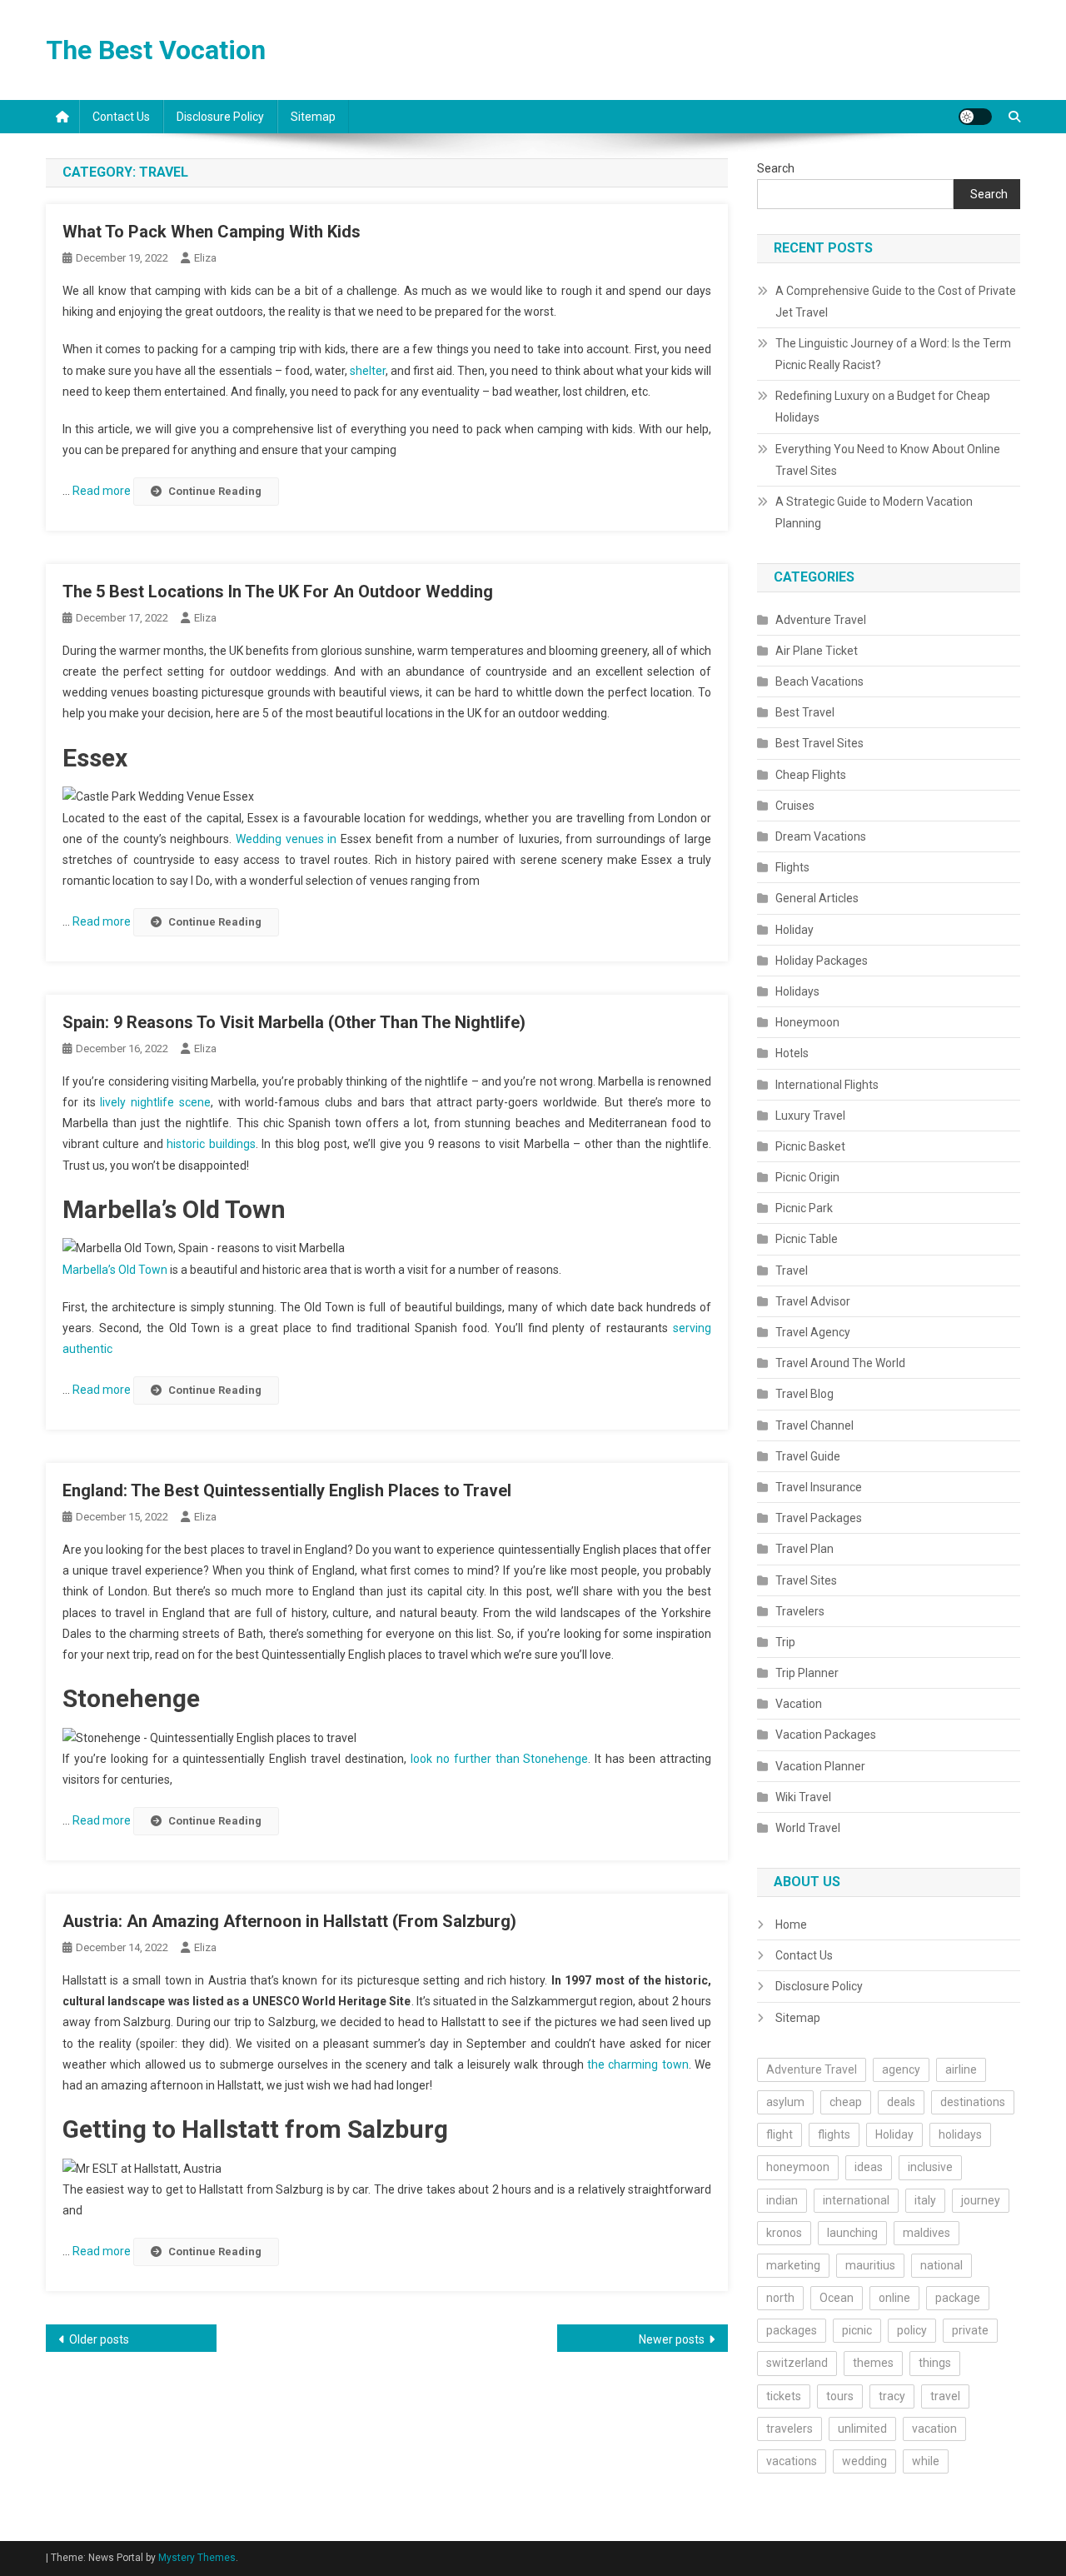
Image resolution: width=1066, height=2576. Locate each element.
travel (945, 2396)
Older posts (99, 2339)
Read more (103, 491)
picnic (857, 2330)
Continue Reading (215, 491)
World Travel (808, 1828)
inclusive (930, 2167)
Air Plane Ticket (817, 651)
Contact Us (121, 117)
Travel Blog (804, 1394)
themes (873, 2363)
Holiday (795, 930)
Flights (792, 867)
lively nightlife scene (155, 1102)
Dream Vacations (821, 836)
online (894, 2298)
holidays (960, 2134)
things (935, 2363)
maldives (927, 2233)
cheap (846, 2102)
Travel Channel (814, 1425)
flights (834, 2134)
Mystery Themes (197, 2558)
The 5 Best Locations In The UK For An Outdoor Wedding (278, 592)
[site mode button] (975, 117)
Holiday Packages (822, 961)
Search (776, 168)
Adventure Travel (821, 620)
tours (840, 2396)
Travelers (800, 1611)
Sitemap (313, 117)
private (970, 2330)
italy (925, 2200)
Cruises (795, 806)
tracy (892, 2396)
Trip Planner (807, 1673)
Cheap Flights (811, 775)
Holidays (797, 991)
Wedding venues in (288, 839)
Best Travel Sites (819, 743)
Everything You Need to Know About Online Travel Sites (888, 460)
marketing (793, 2265)
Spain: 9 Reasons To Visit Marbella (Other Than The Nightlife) (294, 1022)
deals (901, 2102)
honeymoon (798, 2167)
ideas (869, 2167)
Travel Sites (806, 1580)
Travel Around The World (840, 1363)
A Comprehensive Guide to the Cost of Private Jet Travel (896, 302)
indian (782, 2200)
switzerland (797, 2363)
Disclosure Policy (220, 117)
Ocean (837, 2298)
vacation (934, 2429)
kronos (784, 2233)
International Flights (827, 1085)
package (958, 2298)
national (941, 2265)
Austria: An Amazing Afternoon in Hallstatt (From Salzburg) (289, 1921)
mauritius (870, 2265)
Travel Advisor (813, 1301)
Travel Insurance (819, 1487)
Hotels (792, 1053)
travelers (790, 2429)
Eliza (205, 258)
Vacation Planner (820, 1766)
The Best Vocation (156, 50)
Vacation (799, 1704)
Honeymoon (807, 1022)
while (926, 2461)
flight (780, 2134)
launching (852, 2233)
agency (901, 2069)
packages (792, 2330)
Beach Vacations (819, 681)
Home (791, 1925)
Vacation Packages (826, 1735)
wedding (864, 2461)
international (856, 2200)
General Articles (817, 898)
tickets (784, 2396)
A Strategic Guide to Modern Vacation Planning (874, 512)
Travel (792, 1271)
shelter (368, 371)
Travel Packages (819, 1518)
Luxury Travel (810, 1116)
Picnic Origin (807, 1177)
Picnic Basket (810, 1146)
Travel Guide (808, 1456)
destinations (973, 2102)
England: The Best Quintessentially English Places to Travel (287, 1490)
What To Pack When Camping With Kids (212, 232)
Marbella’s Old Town (115, 1270)
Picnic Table (807, 1239)
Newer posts (672, 2339)
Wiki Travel (803, 1797)
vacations (792, 2461)
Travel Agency (813, 1332)
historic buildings (211, 1144)
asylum (785, 2102)
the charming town (638, 2064)
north (780, 2298)
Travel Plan (804, 1549)
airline (961, 2069)
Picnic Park (804, 1208)
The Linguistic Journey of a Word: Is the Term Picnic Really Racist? (893, 354)
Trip (785, 1642)
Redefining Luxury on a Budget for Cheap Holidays (883, 407)
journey (981, 2200)
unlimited (862, 2429)
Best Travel (805, 712)
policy (912, 2330)
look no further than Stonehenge (497, 1759)
